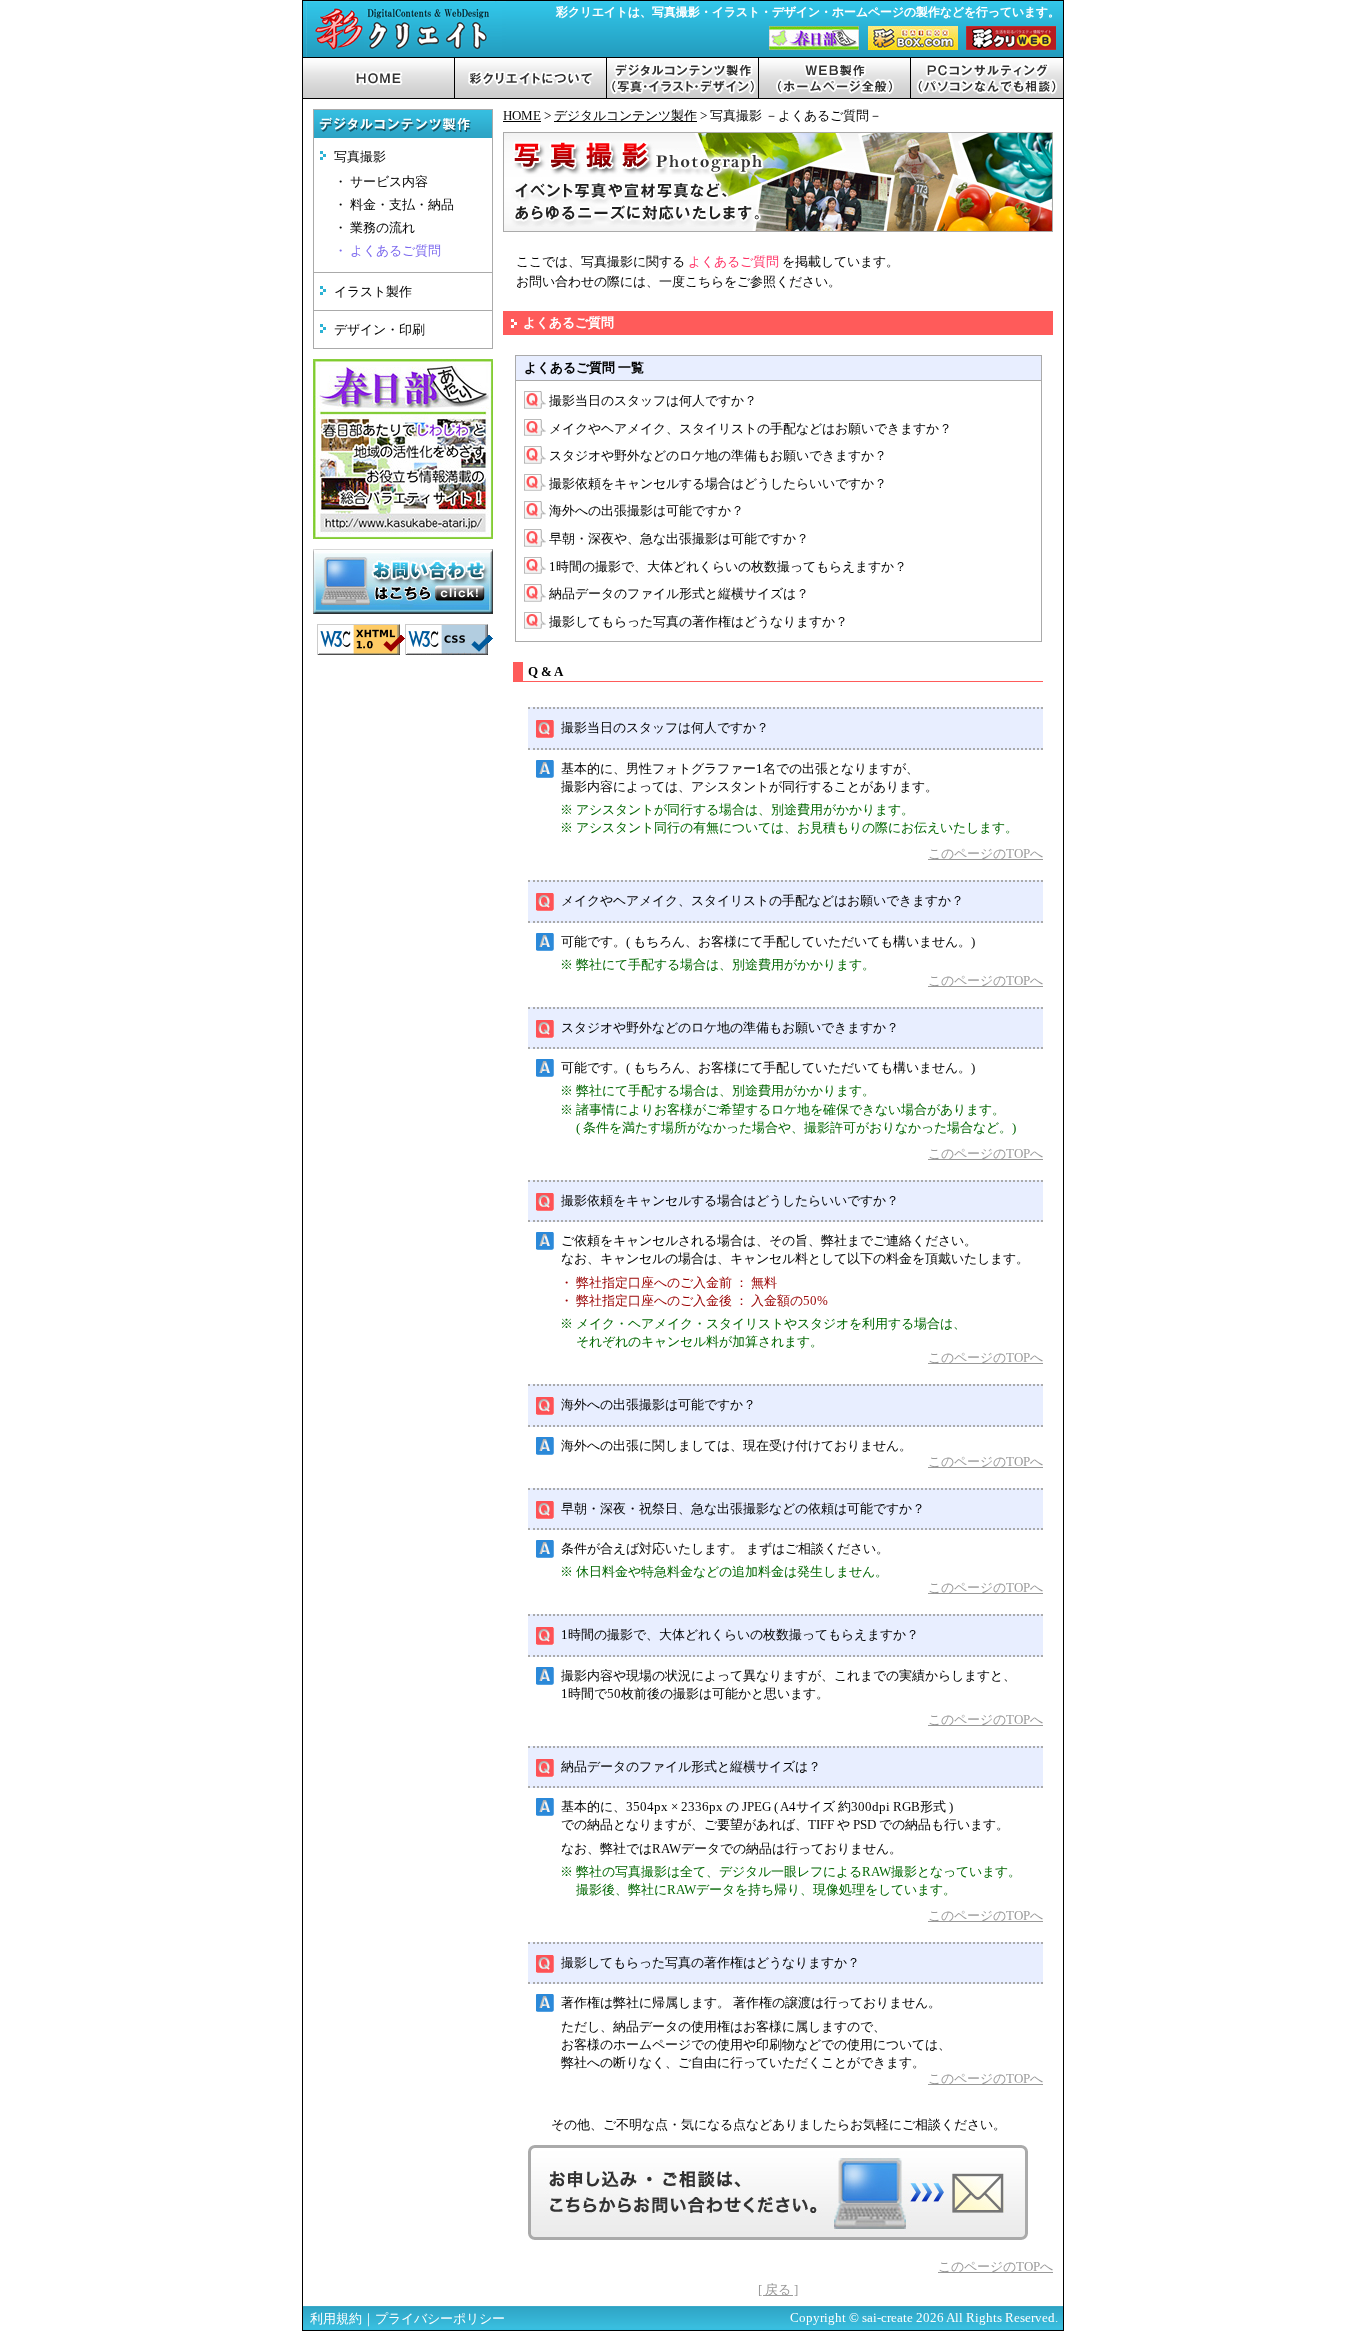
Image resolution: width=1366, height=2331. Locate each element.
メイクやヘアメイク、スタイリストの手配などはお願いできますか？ (750, 428)
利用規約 (336, 2318)
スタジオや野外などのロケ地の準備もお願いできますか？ (718, 455)
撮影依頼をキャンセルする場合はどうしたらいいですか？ (718, 483)
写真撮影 (360, 156)
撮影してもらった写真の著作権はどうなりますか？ (698, 621)
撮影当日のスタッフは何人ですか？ (653, 400)
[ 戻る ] (778, 2289)
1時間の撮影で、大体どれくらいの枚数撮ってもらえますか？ (728, 566)
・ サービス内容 (381, 182)
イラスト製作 (373, 291)
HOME (522, 115)
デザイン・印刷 (379, 329)
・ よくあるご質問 (387, 251)
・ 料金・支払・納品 (394, 205)
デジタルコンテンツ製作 (625, 115)
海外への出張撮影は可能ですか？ (646, 510)
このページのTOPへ (985, 853)
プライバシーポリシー (440, 2318)
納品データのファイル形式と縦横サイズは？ (679, 593)
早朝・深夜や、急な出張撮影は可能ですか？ (679, 538)
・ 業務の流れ (374, 228)
